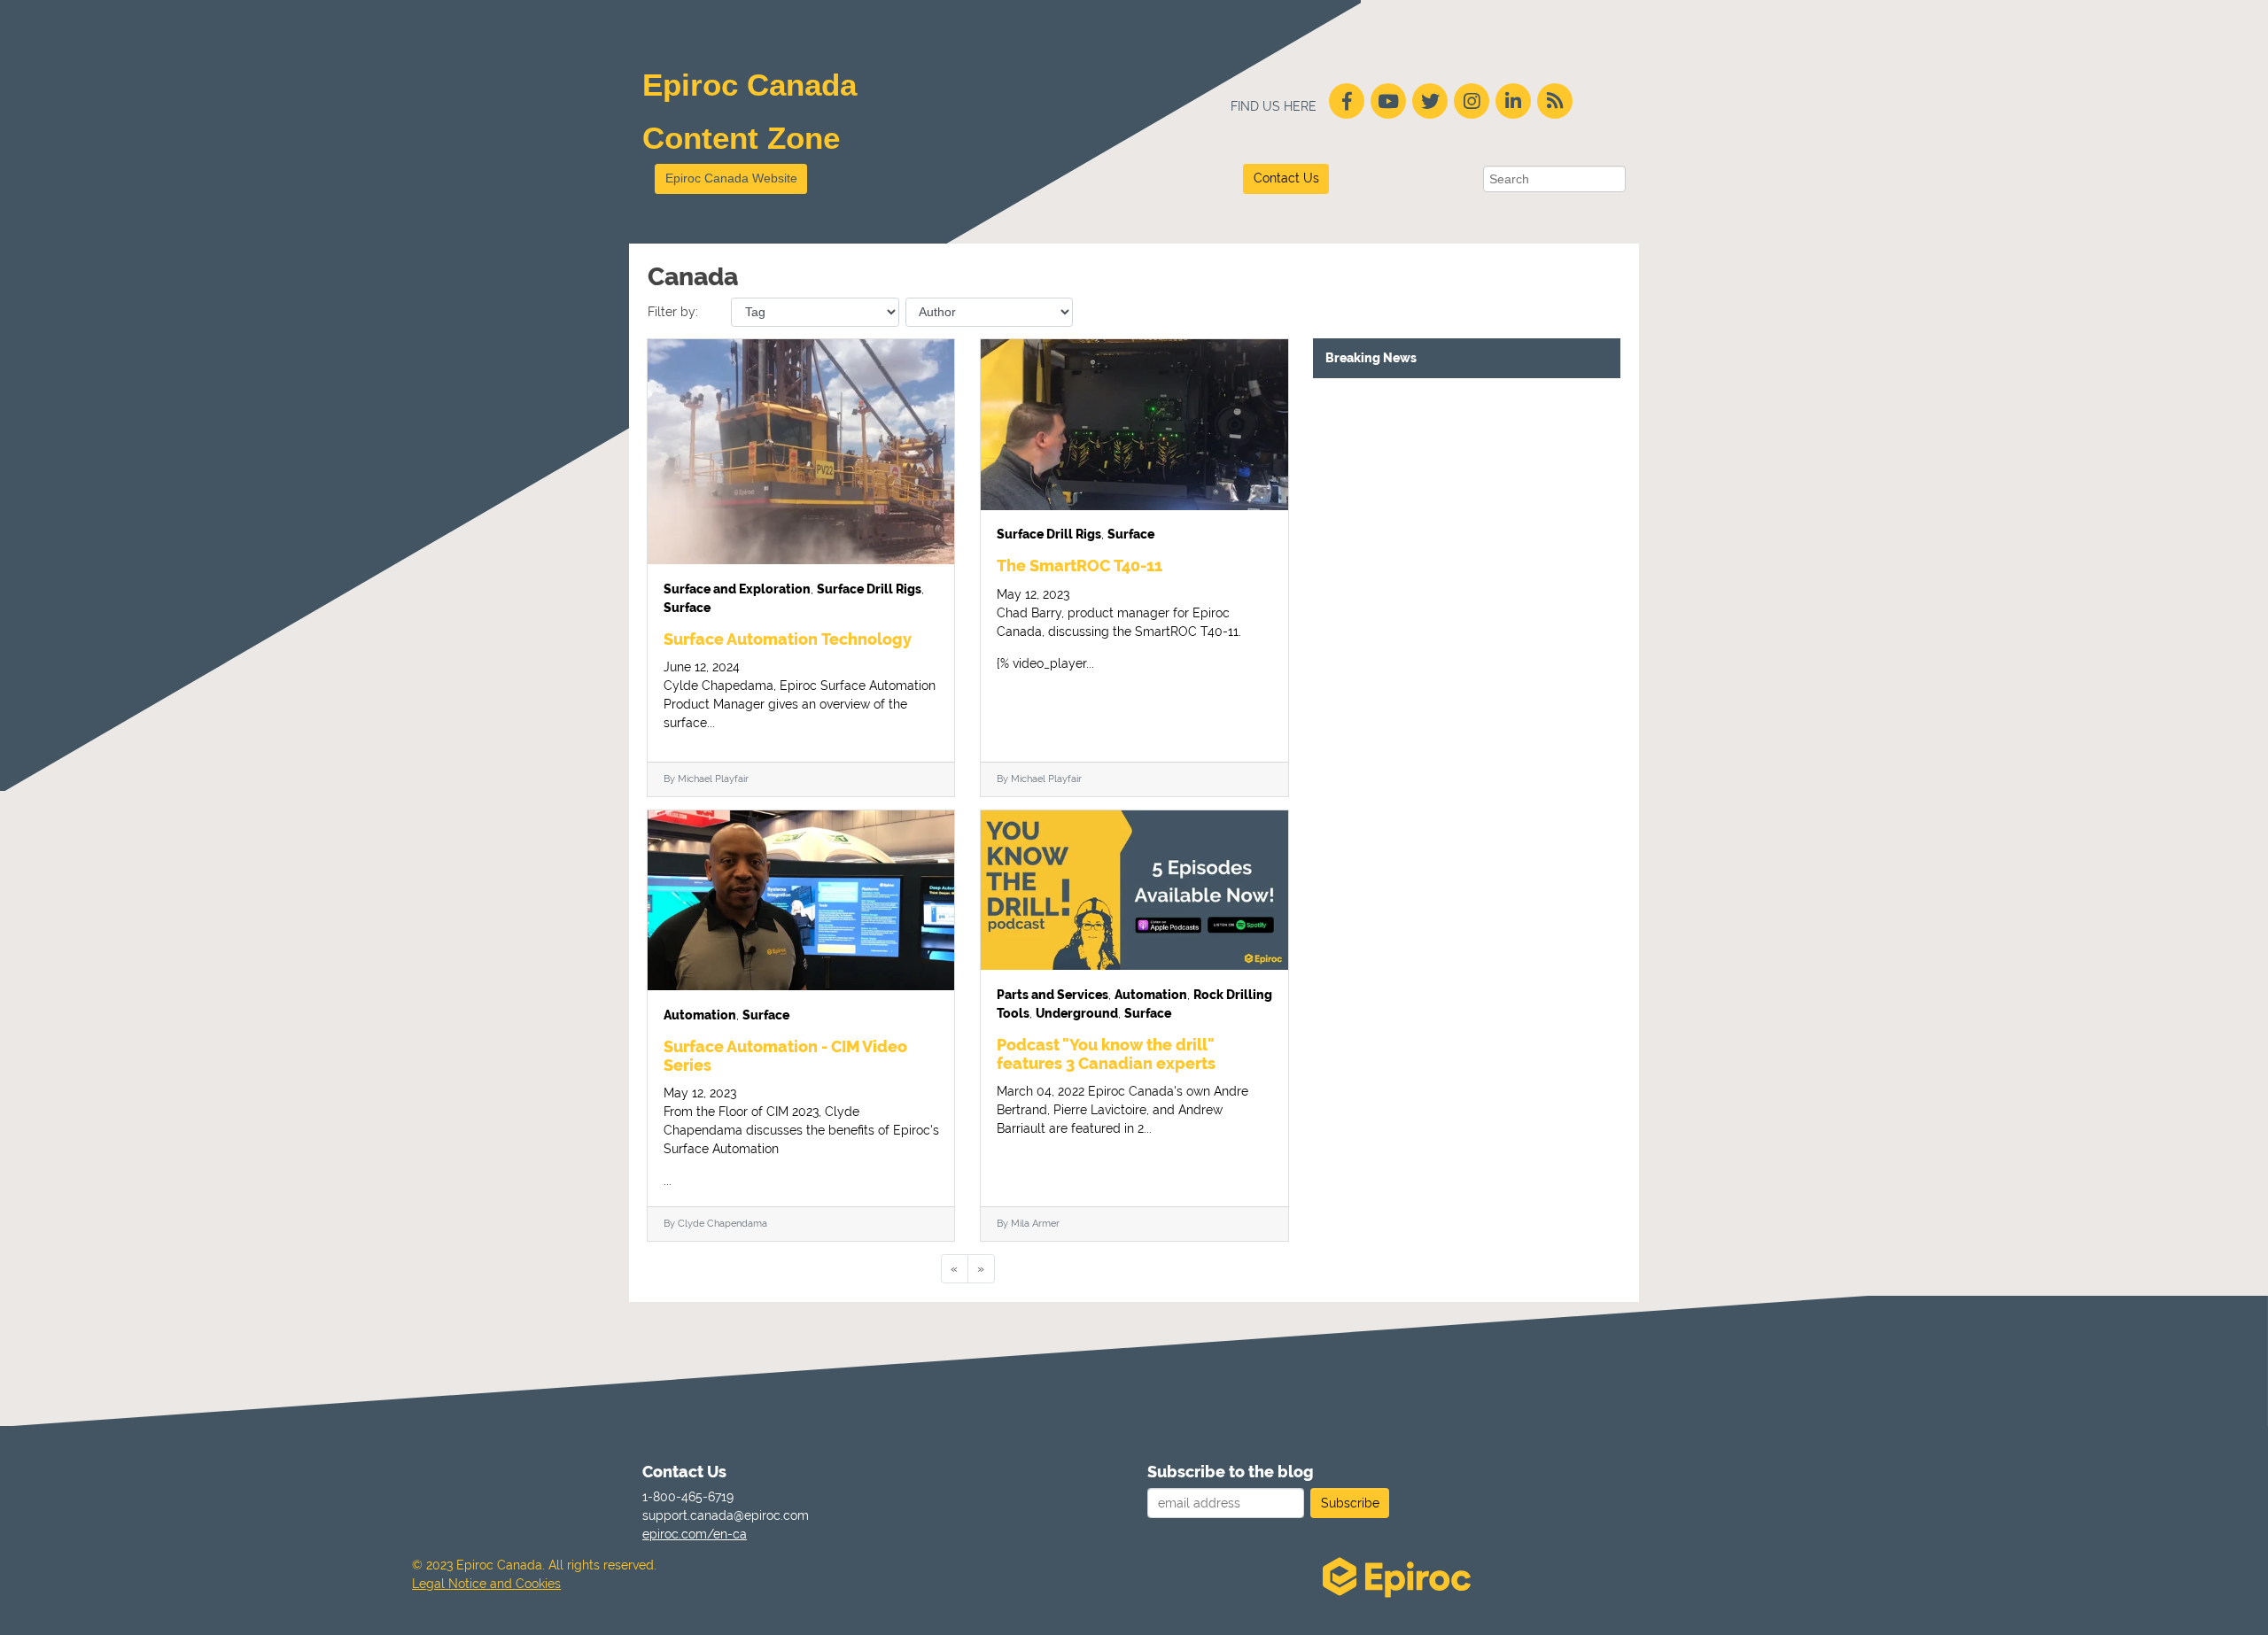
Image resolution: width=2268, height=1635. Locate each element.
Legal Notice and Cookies (486, 1584)
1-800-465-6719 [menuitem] (688, 1497)
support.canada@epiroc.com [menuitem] (713, 1515)
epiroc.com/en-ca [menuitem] (695, 1534)
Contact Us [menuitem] (684, 1472)
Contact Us (1286, 178)
